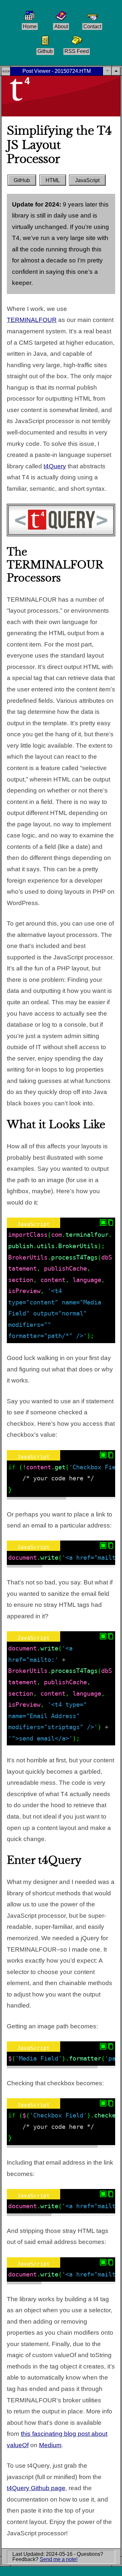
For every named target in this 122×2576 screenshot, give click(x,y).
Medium (50, 2445)
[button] (116, 71)
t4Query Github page (36, 2488)
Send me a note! (59, 2559)
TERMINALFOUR (32, 320)
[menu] (6, 71)
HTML (53, 181)
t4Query (55, 466)
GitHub (22, 181)
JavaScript (87, 181)
